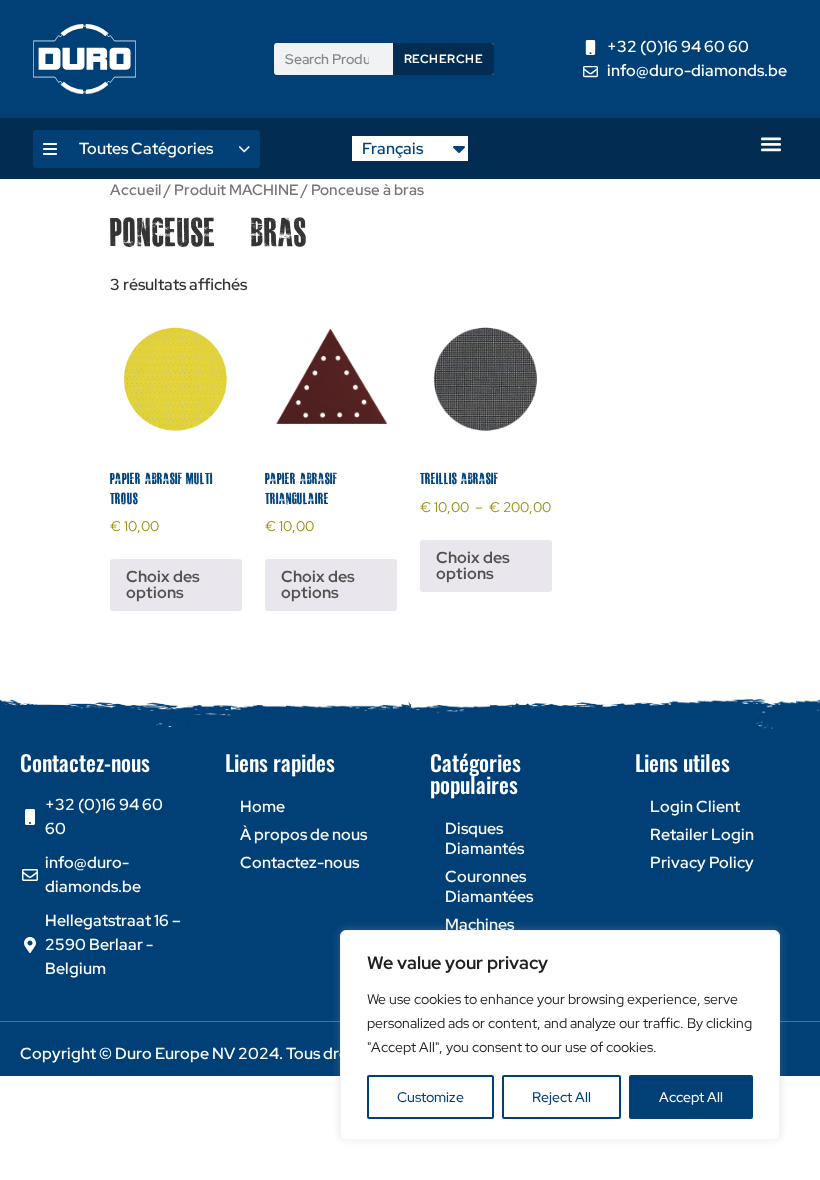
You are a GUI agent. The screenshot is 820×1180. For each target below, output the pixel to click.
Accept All (691, 1097)
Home (262, 806)
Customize (430, 1097)
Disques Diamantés (484, 838)
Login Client (695, 806)
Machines (479, 924)
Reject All (561, 1097)
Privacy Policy (702, 862)
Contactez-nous (299, 862)
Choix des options (163, 584)
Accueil (135, 189)
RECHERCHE (444, 59)
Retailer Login (702, 834)
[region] (560, 1035)
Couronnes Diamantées (489, 886)
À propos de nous (303, 834)
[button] (770, 143)
